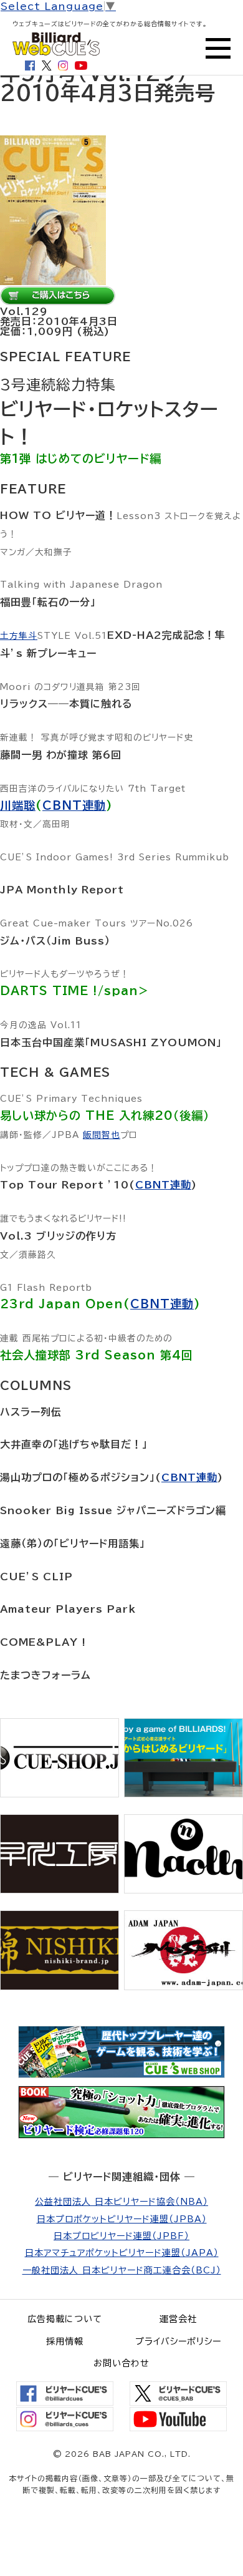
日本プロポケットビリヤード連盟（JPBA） (122, 2219)
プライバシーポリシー (178, 2341)
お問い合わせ (121, 2363)
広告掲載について (65, 2319)
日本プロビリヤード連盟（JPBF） (121, 2236)
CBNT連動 (74, 805)
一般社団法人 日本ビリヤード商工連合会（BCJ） (122, 2270)
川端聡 (18, 805)
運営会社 (178, 2319)
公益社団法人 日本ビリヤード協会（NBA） (121, 2202)
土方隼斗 (19, 636)
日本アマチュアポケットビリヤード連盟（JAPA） (122, 2253)
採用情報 (65, 2341)
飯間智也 (102, 1135)
